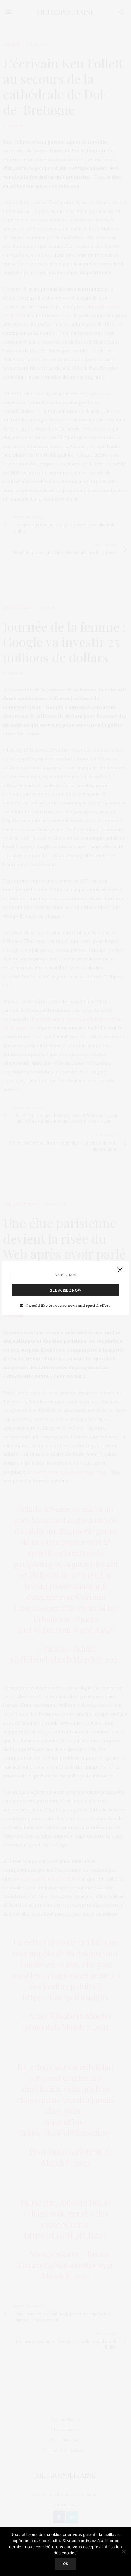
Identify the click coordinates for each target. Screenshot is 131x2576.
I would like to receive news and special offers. (69, 1306)
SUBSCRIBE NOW (66, 1290)
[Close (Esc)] (120, 1270)
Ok (66, 2564)
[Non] (123, 2552)
